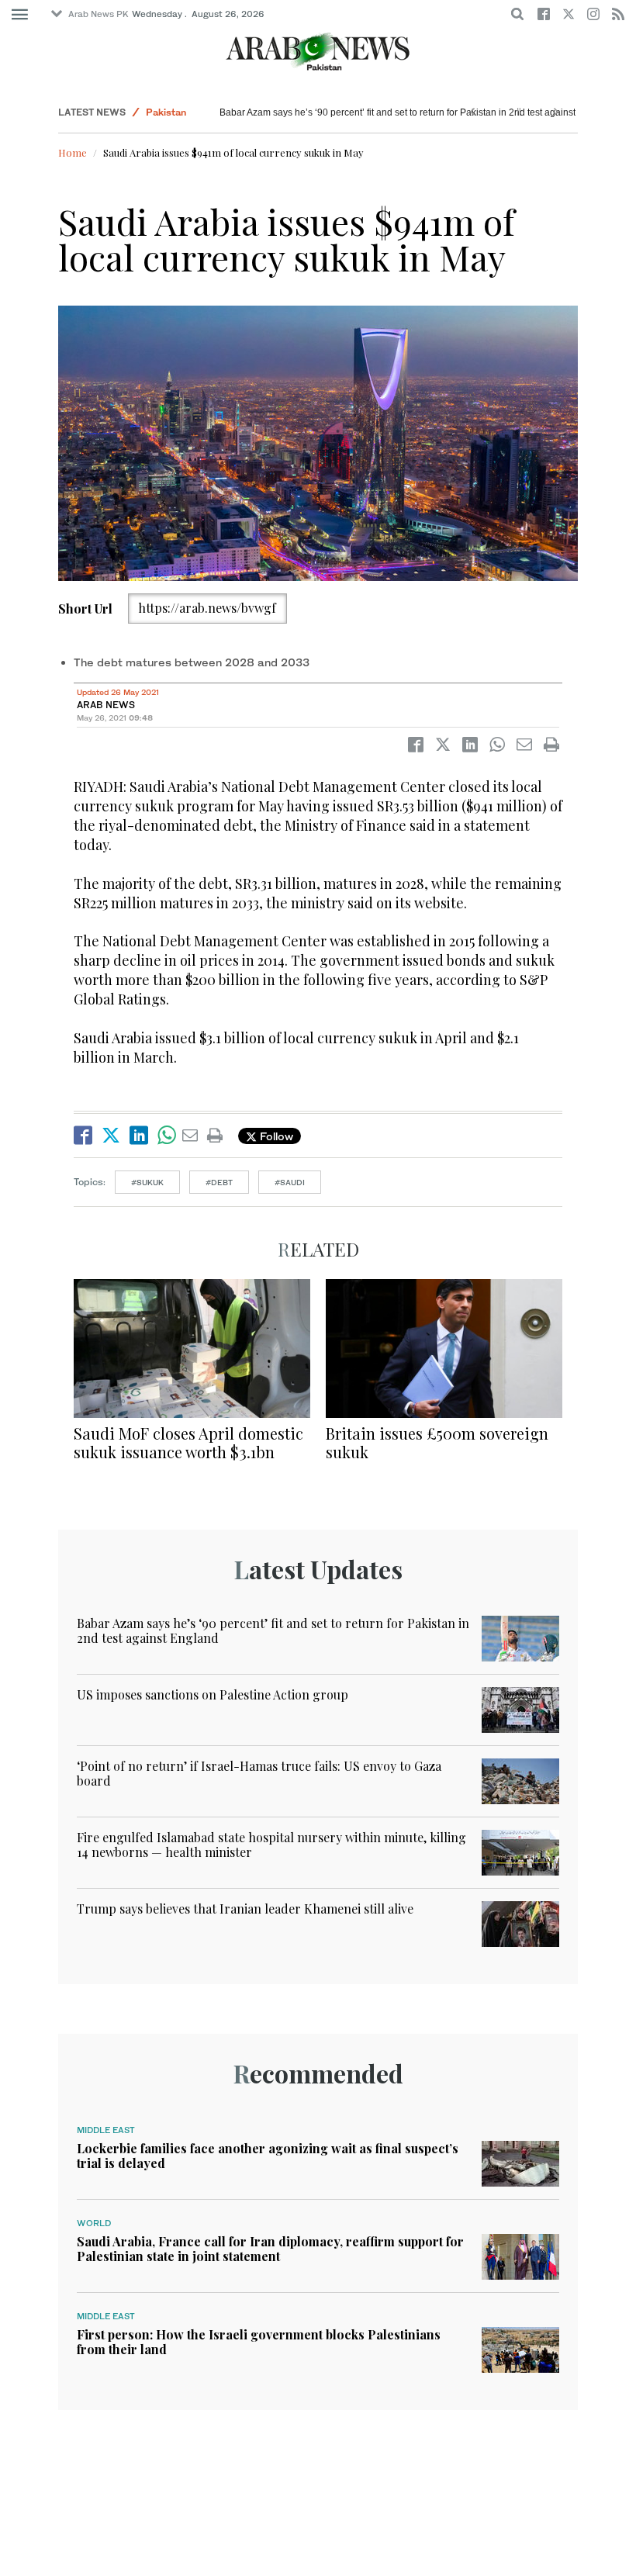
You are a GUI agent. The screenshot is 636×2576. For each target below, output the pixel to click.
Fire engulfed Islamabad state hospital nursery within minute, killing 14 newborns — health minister (271, 1845)
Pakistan (166, 112)
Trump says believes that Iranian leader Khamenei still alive (245, 1909)
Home (73, 152)
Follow (275, 1136)
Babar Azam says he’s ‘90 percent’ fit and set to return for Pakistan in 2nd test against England (417, 112)
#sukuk (147, 1182)
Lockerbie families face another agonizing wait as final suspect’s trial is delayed (268, 2156)
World (94, 2223)
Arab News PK (99, 14)
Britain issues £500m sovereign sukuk (437, 1442)
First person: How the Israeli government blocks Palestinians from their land (259, 2342)
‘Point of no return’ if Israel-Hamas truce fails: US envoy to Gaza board (259, 1773)
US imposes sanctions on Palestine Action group (213, 1694)
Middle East (106, 2130)
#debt (219, 1182)
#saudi (290, 1182)
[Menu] (20, 15)
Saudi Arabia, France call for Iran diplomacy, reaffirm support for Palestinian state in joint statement (270, 2249)
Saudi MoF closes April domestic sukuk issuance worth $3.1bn (188, 1442)
